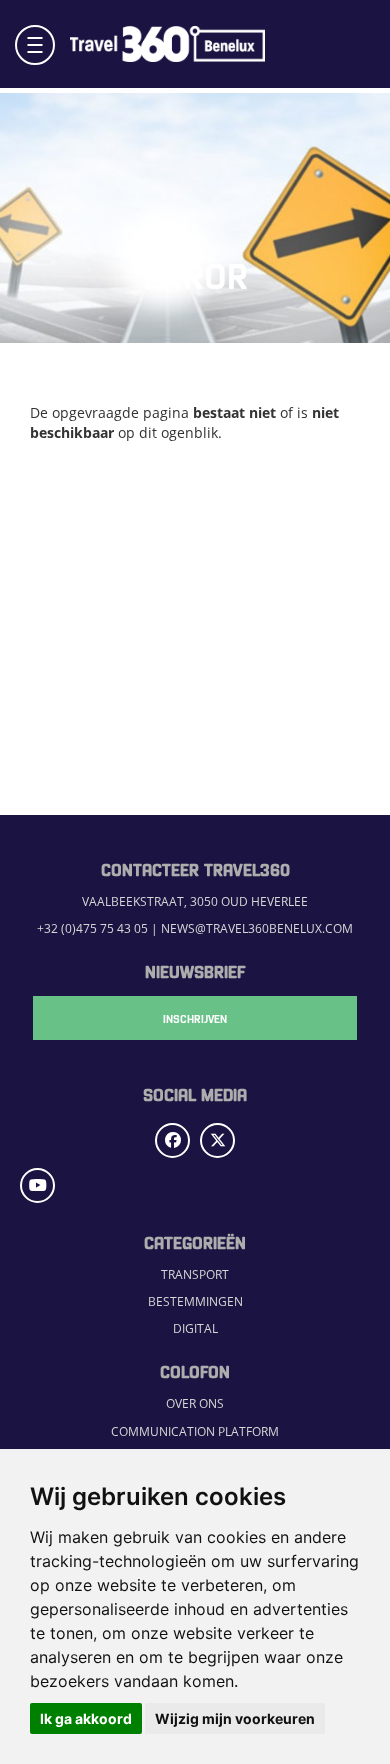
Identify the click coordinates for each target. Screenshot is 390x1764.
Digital (195, 1328)
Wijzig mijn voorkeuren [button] (235, 1718)
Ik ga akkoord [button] (86, 1718)
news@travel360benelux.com (257, 928)
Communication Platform (195, 1431)
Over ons (195, 1403)
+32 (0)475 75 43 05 (92, 928)
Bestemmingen (195, 1301)
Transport (195, 1274)
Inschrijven (195, 1018)
